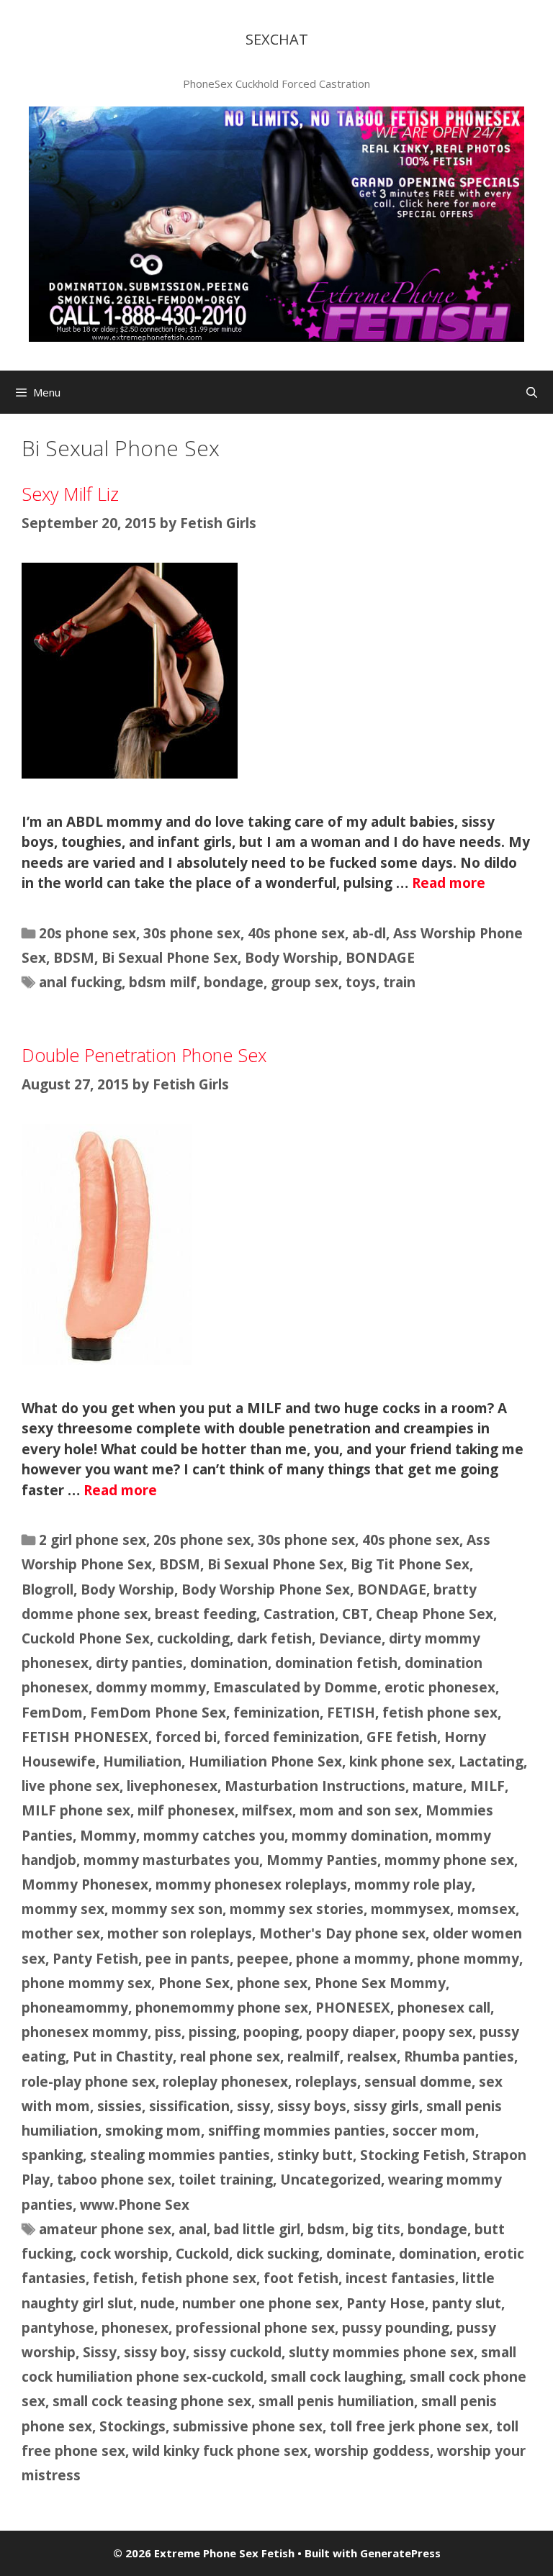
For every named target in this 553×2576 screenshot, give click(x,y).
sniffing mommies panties (297, 2131)
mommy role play (413, 1885)
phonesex (135, 2328)
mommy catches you (214, 1836)
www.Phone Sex (135, 2205)
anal (193, 2229)
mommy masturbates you (171, 1860)
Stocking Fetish (413, 2155)
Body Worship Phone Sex (266, 1589)
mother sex (61, 1933)
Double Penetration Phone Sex (144, 1055)
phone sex (272, 1983)
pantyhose (58, 2328)
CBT (355, 1614)
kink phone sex (400, 1761)
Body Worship (292, 958)
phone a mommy (353, 1959)
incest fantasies (400, 2278)
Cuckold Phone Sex (86, 1638)
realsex (372, 2056)
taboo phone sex (114, 2180)
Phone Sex (194, 1983)
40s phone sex (296, 933)
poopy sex (437, 2032)
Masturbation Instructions (315, 1786)
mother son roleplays (180, 1933)
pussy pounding (396, 2328)
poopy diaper (351, 2032)
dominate (359, 2254)
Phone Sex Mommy (380, 1983)
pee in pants (188, 1959)
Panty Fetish (95, 1959)
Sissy (100, 2352)
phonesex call (444, 2008)
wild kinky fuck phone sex (220, 2451)
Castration (299, 1614)
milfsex (267, 1810)
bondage (234, 982)
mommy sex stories (297, 1909)
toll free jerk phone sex (409, 2426)
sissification (189, 2106)
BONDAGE (380, 958)
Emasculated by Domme (295, 1687)
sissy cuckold (237, 2352)
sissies (120, 2106)
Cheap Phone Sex (435, 1614)
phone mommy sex (86, 1983)
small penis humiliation (336, 2401)
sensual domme (418, 2082)
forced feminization (292, 1737)
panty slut (467, 2303)
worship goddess (372, 2451)
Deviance (350, 1638)
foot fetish (301, 2278)
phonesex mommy (85, 2032)
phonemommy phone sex (222, 2008)
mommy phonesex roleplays (251, 1885)
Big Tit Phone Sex (410, 1564)
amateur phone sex (105, 2229)
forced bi (186, 1737)
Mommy (108, 1836)
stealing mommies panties (180, 2155)
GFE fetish (402, 1737)
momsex (486, 1909)
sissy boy (155, 2352)
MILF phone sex (76, 1810)
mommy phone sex (449, 1860)
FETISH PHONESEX (85, 1737)
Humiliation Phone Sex (265, 1761)
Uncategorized (331, 2180)
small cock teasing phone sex (152, 2401)
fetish (113, 2278)
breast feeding (206, 1614)
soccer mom (434, 2131)
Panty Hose (386, 2303)
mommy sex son (167, 1909)
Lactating (491, 1761)
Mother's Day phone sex (342, 1933)
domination (229, 1663)
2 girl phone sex (93, 1540)
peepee (263, 1959)
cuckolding (193, 1638)
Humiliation (142, 1761)
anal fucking (80, 982)
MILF (487, 1786)
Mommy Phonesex (85, 1885)
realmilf (314, 2056)
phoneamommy (75, 2008)
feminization (276, 1713)
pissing (212, 2032)
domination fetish (336, 1663)
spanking (52, 2155)
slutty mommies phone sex (381, 2352)
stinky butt (315, 2155)
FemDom (52, 1713)
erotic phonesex (440, 1687)
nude (158, 2303)
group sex (305, 982)
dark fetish (274, 1638)
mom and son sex (359, 1810)
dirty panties (139, 1663)
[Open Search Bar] (532, 392)
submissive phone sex (248, 2426)
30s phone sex (192, 933)
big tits (376, 2229)
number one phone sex (261, 2303)
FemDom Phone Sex (158, 1713)
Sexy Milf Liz (70, 494)
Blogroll (48, 1589)
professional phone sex (255, 2328)
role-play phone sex (89, 2082)
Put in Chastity (123, 2056)
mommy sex (63, 1909)
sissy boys (312, 2106)
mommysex (410, 1909)
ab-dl (369, 933)
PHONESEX (353, 2008)
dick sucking (278, 2254)
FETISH (351, 1713)
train (399, 982)
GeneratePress (400, 2553)
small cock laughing (337, 2377)
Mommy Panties (322, 1860)
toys (361, 982)
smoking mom (153, 2131)
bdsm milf (163, 982)
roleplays (326, 2082)
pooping (271, 2032)
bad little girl (257, 2229)
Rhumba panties (459, 2056)
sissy (253, 2106)
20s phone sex (87, 933)
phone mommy (468, 1959)
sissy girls (386, 2106)
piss (168, 2032)
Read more (449, 883)
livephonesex (172, 1786)
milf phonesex (186, 1810)
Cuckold (202, 2254)
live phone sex (71, 1786)
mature (438, 1786)
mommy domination (360, 1836)
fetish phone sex (440, 1713)
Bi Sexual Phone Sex (170, 958)
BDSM (74, 958)
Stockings (132, 2426)
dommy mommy (151, 1687)
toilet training (226, 2180)
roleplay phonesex (225, 2082)
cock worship (124, 2254)
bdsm (326, 2229)
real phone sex (230, 2056)
